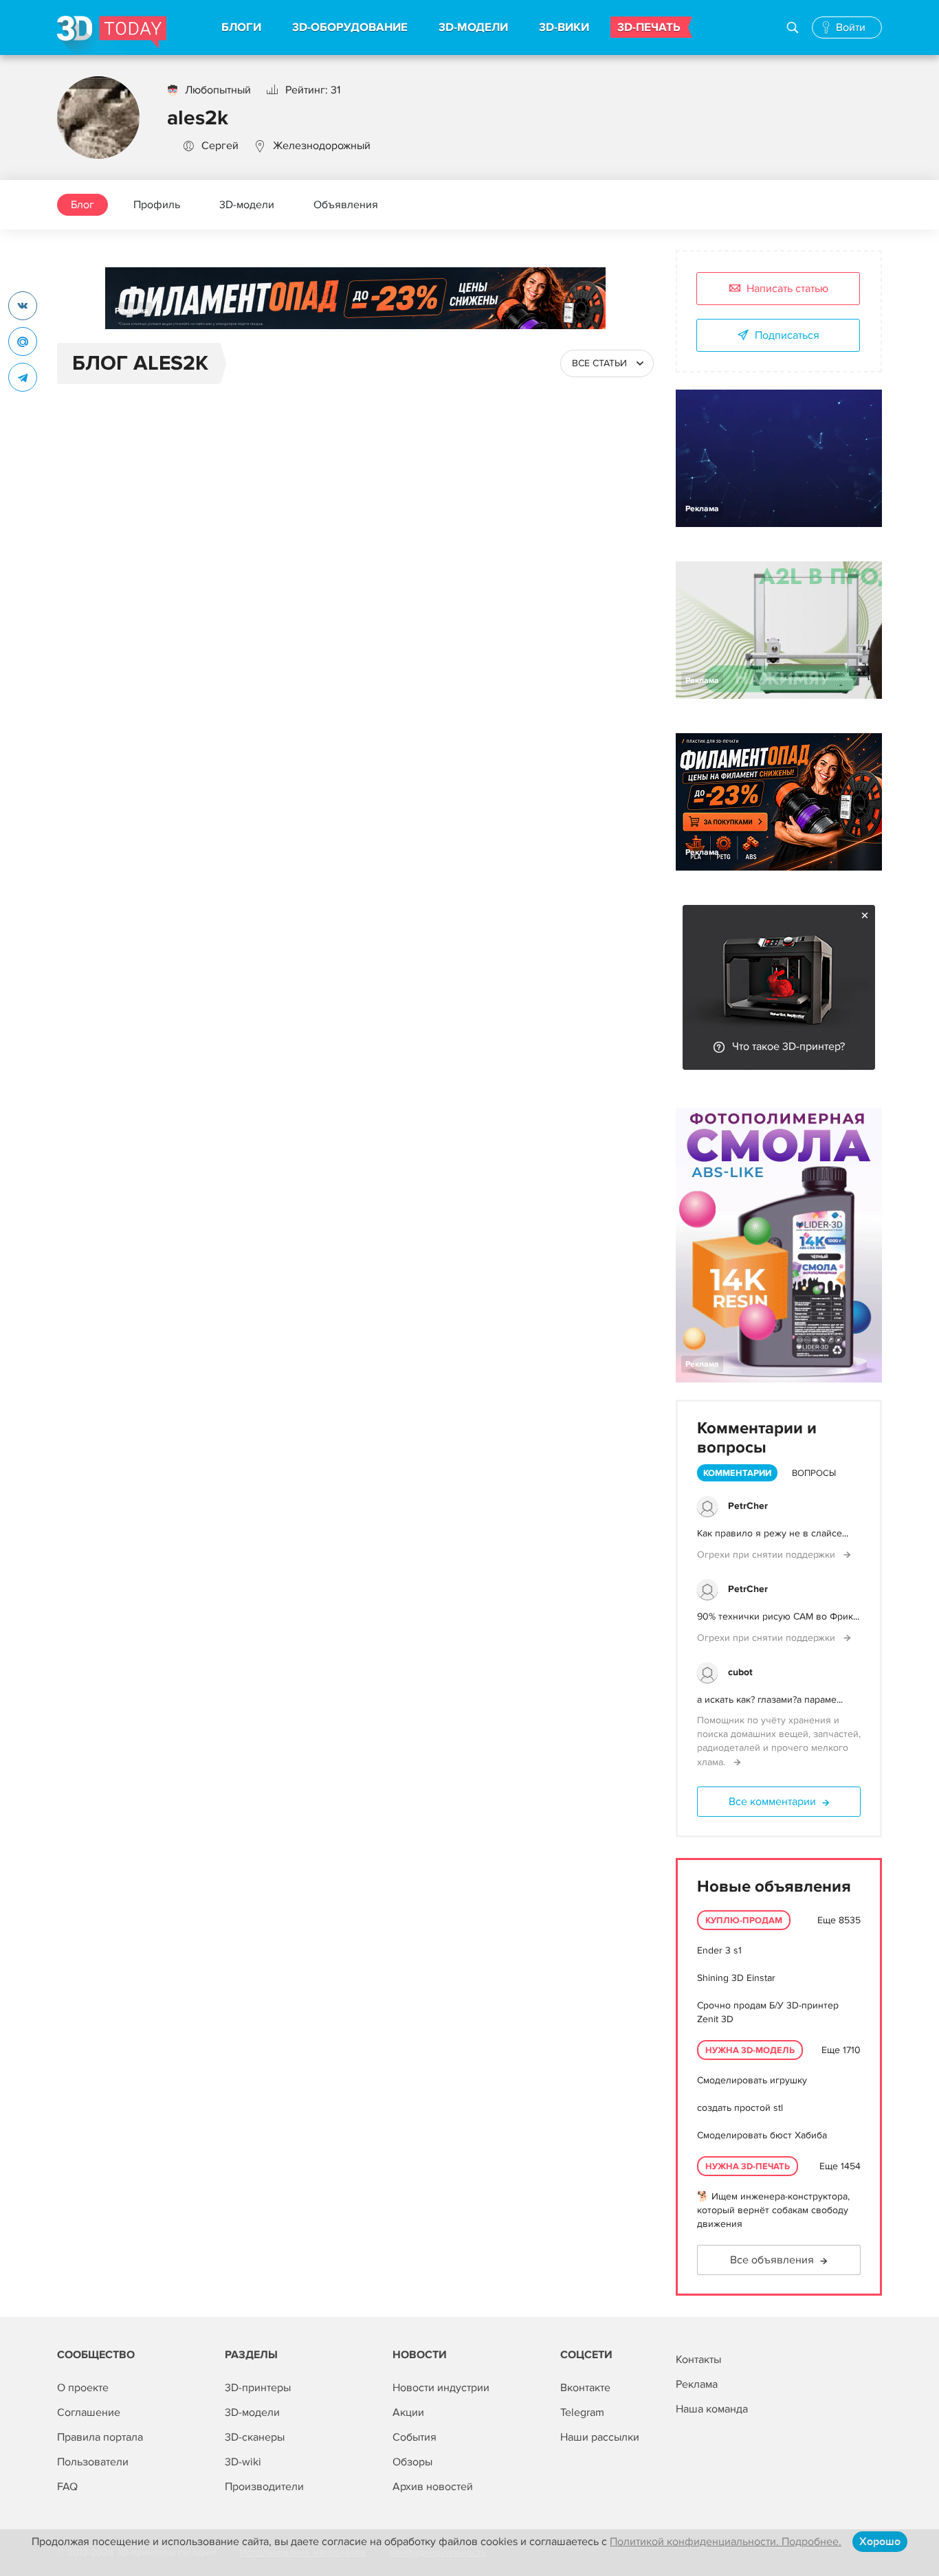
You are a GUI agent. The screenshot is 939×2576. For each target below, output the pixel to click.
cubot (740, 1672)
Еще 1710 (841, 2050)
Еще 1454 (840, 2166)
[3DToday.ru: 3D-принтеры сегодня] (112, 35)
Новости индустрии (441, 2388)
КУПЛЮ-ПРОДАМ (744, 1920)
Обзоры (412, 2462)
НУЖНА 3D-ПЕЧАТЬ (748, 2166)
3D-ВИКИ (564, 27)
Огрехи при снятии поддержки (767, 1555)
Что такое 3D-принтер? (788, 1046)
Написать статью (787, 289)
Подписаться (787, 335)
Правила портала (100, 2437)
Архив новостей (433, 2487)
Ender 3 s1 (719, 1950)
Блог (82, 205)
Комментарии (737, 1473)
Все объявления (772, 2260)
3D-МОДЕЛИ (473, 27)
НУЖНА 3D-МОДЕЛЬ (750, 2050)
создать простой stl (740, 2108)
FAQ (67, 2487)
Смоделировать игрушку (752, 2080)
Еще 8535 (839, 1920)
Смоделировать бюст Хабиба (762, 2135)
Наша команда (712, 2409)
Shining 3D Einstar (736, 1978)
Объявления (346, 205)
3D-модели (247, 205)
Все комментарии (772, 1802)
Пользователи (93, 2462)
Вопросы (814, 1473)
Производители (264, 2487)
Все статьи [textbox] (599, 363)
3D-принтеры (258, 2388)
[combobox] (607, 363)
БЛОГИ (241, 27)
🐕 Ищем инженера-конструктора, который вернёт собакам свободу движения (773, 2210)
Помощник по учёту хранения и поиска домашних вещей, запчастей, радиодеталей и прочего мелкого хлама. (779, 1741)
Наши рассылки (600, 2437)
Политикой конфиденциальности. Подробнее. (726, 2542)
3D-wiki (243, 2462)
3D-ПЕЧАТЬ (649, 27)
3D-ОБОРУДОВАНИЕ (350, 27)
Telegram (582, 2412)
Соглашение (89, 2412)
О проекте (83, 2388)
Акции (408, 2412)
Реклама (132, 311)
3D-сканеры (255, 2437)
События (415, 2437)
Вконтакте (585, 2388)
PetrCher (748, 1506)
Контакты (698, 2360)
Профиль (157, 205)
